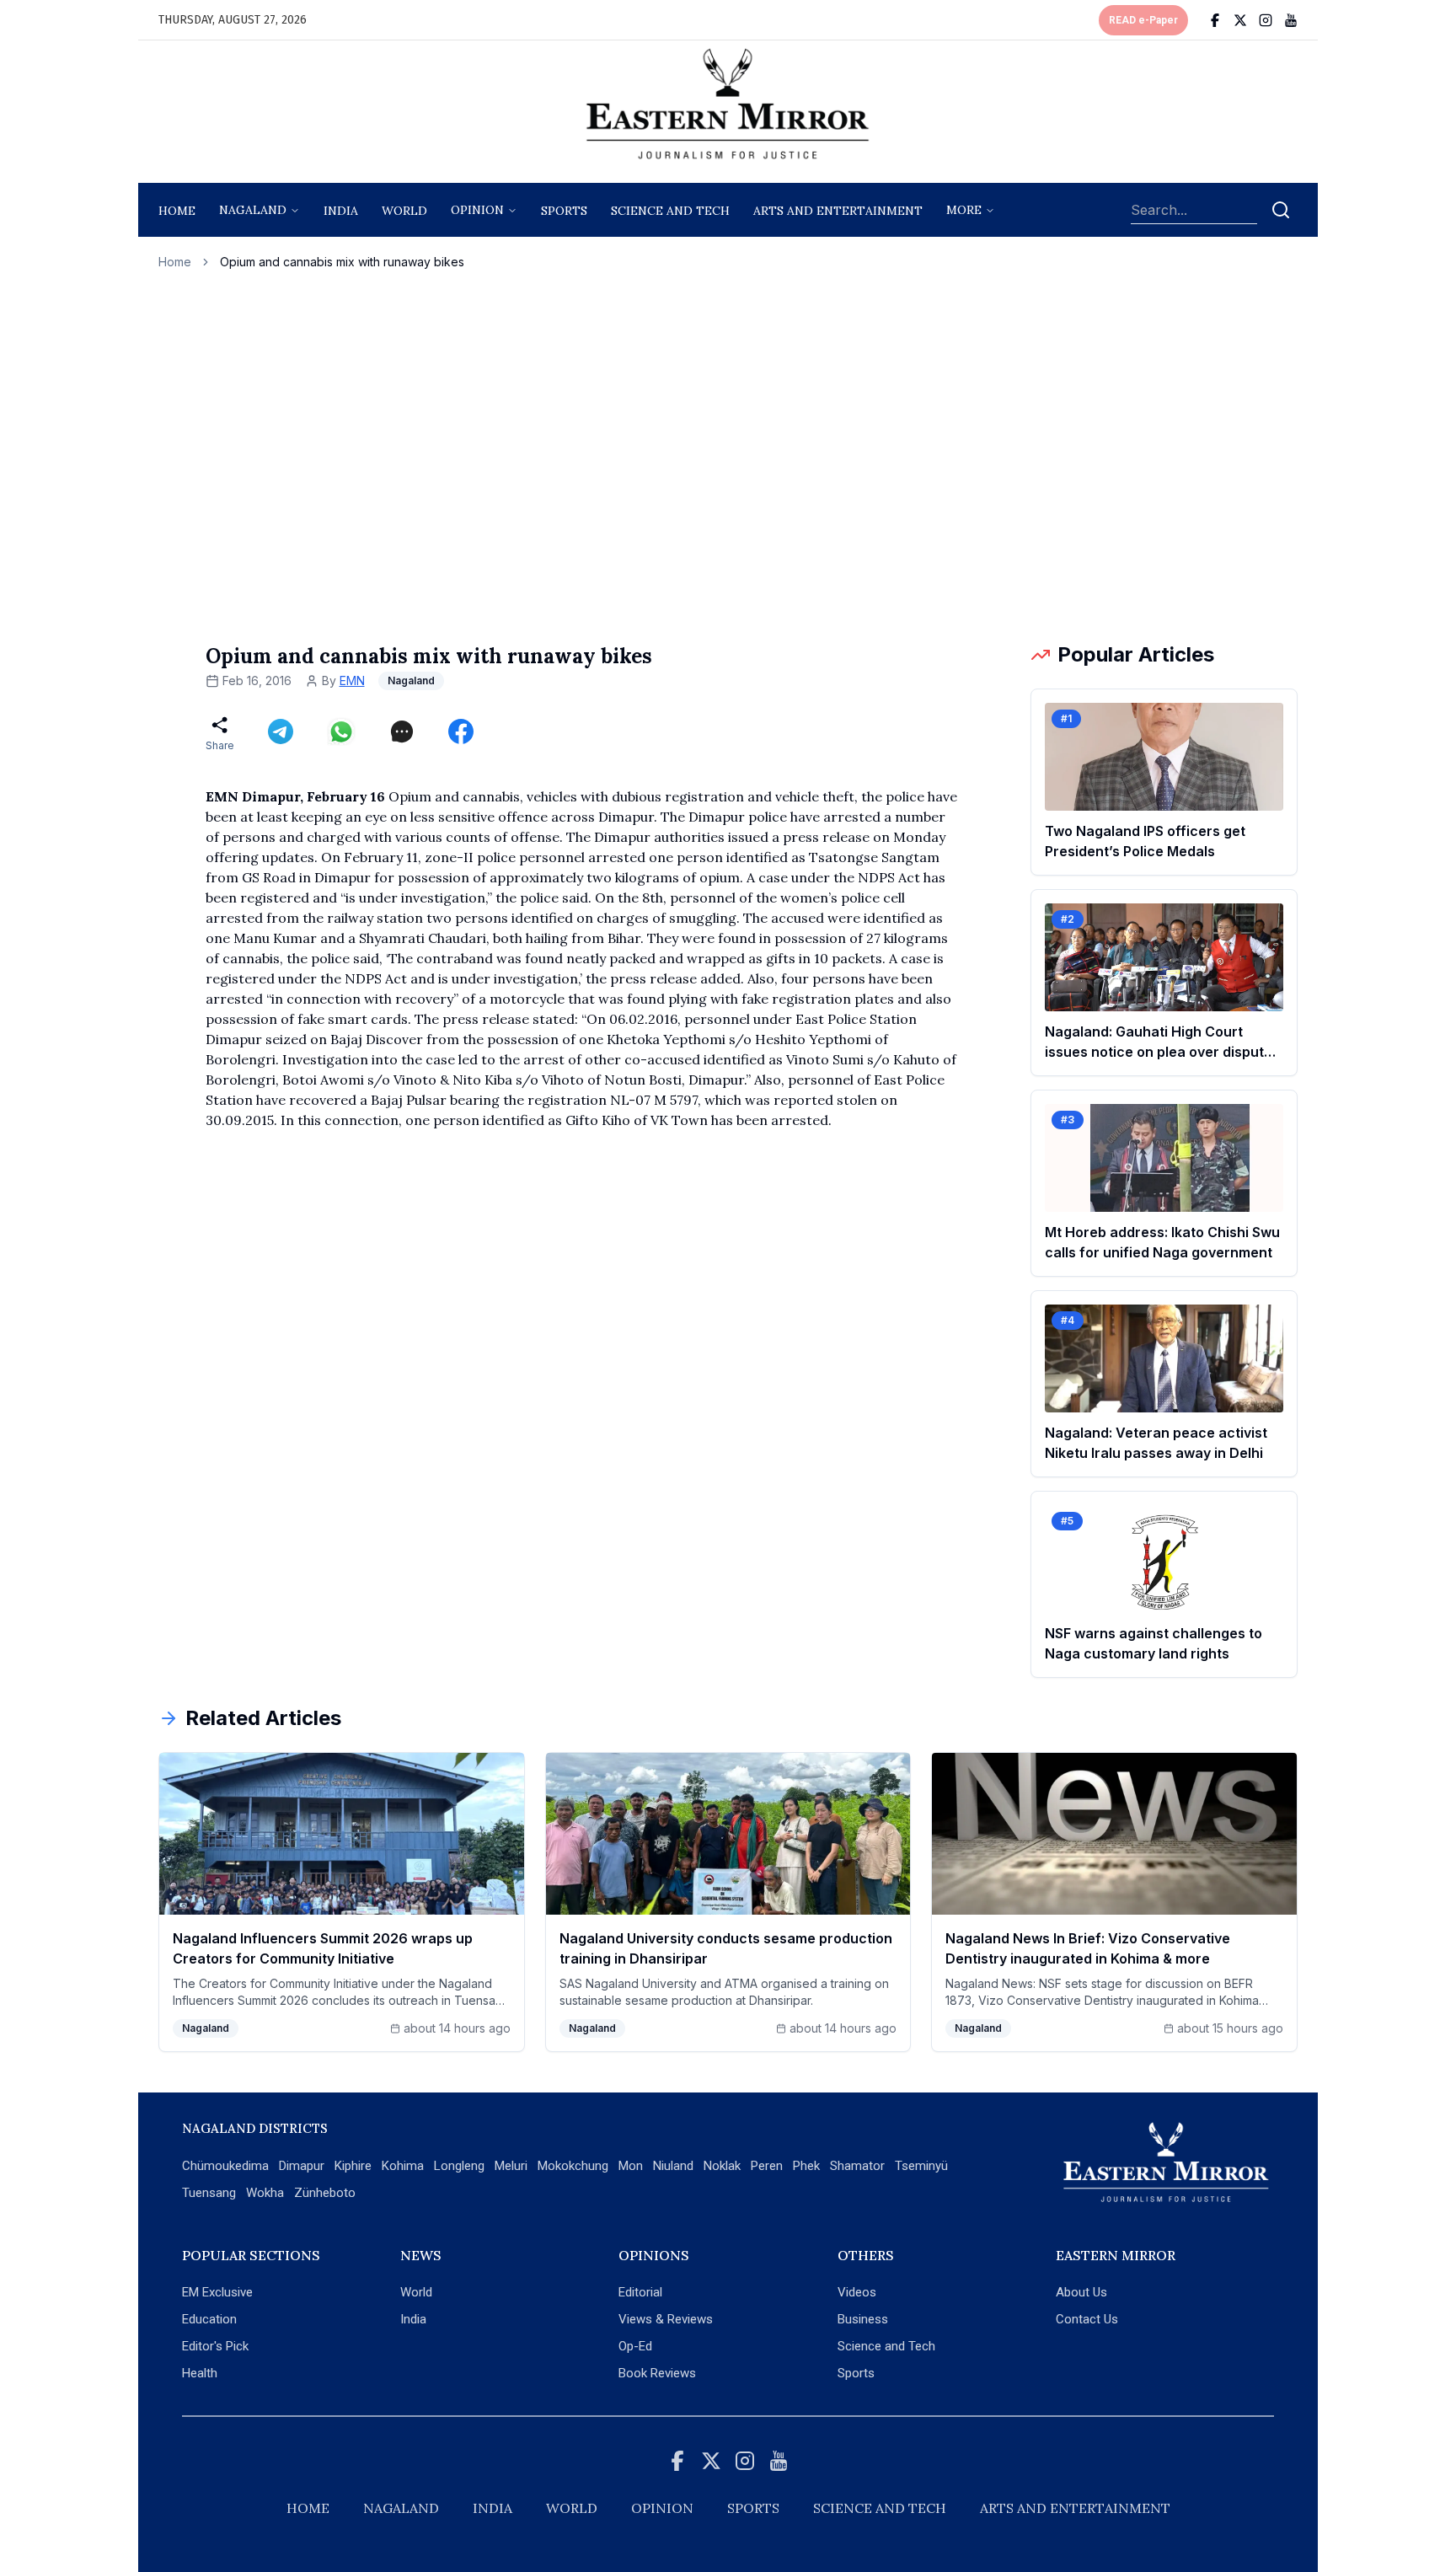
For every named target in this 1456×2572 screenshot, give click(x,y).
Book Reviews (657, 2373)
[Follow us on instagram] (1266, 20)
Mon (631, 2166)
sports (564, 211)
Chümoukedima (225, 2166)
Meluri (511, 2166)
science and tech (670, 211)
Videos (857, 2292)
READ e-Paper (1143, 20)
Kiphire (353, 2166)
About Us (1081, 2292)
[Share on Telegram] (281, 731)
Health (200, 2373)
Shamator (857, 2166)
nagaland (253, 210)
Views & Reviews (666, 2319)
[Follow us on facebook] (1215, 20)
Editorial (640, 2292)
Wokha (265, 2193)
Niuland (673, 2166)
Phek (806, 2166)
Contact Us (1087, 2319)
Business (863, 2319)
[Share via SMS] (402, 731)
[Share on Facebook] (461, 731)
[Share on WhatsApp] (341, 731)
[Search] (1281, 210)
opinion (477, 210)
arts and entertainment (838, 211)
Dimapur (302, 2166)
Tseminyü (921, 2166)
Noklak (722, 2166)
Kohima (403, 2166)
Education (209, 2319)
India (341, 211)
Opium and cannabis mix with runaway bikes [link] (342, 262)
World (404, 211)
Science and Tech (886, 2346)
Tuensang (209, 2193)
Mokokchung (573, 2166)
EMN (352, 681)
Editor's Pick (215, 2346)
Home (177, 211)
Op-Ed (635, 2346)
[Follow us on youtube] (1291, 20)
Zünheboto (325, 2193)
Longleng (459, 2166)
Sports (856, 2373)
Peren (767, 2166)
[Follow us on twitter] (1240, 20)
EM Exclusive (217, 2292)
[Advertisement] (728, 456)
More (964, 210)
